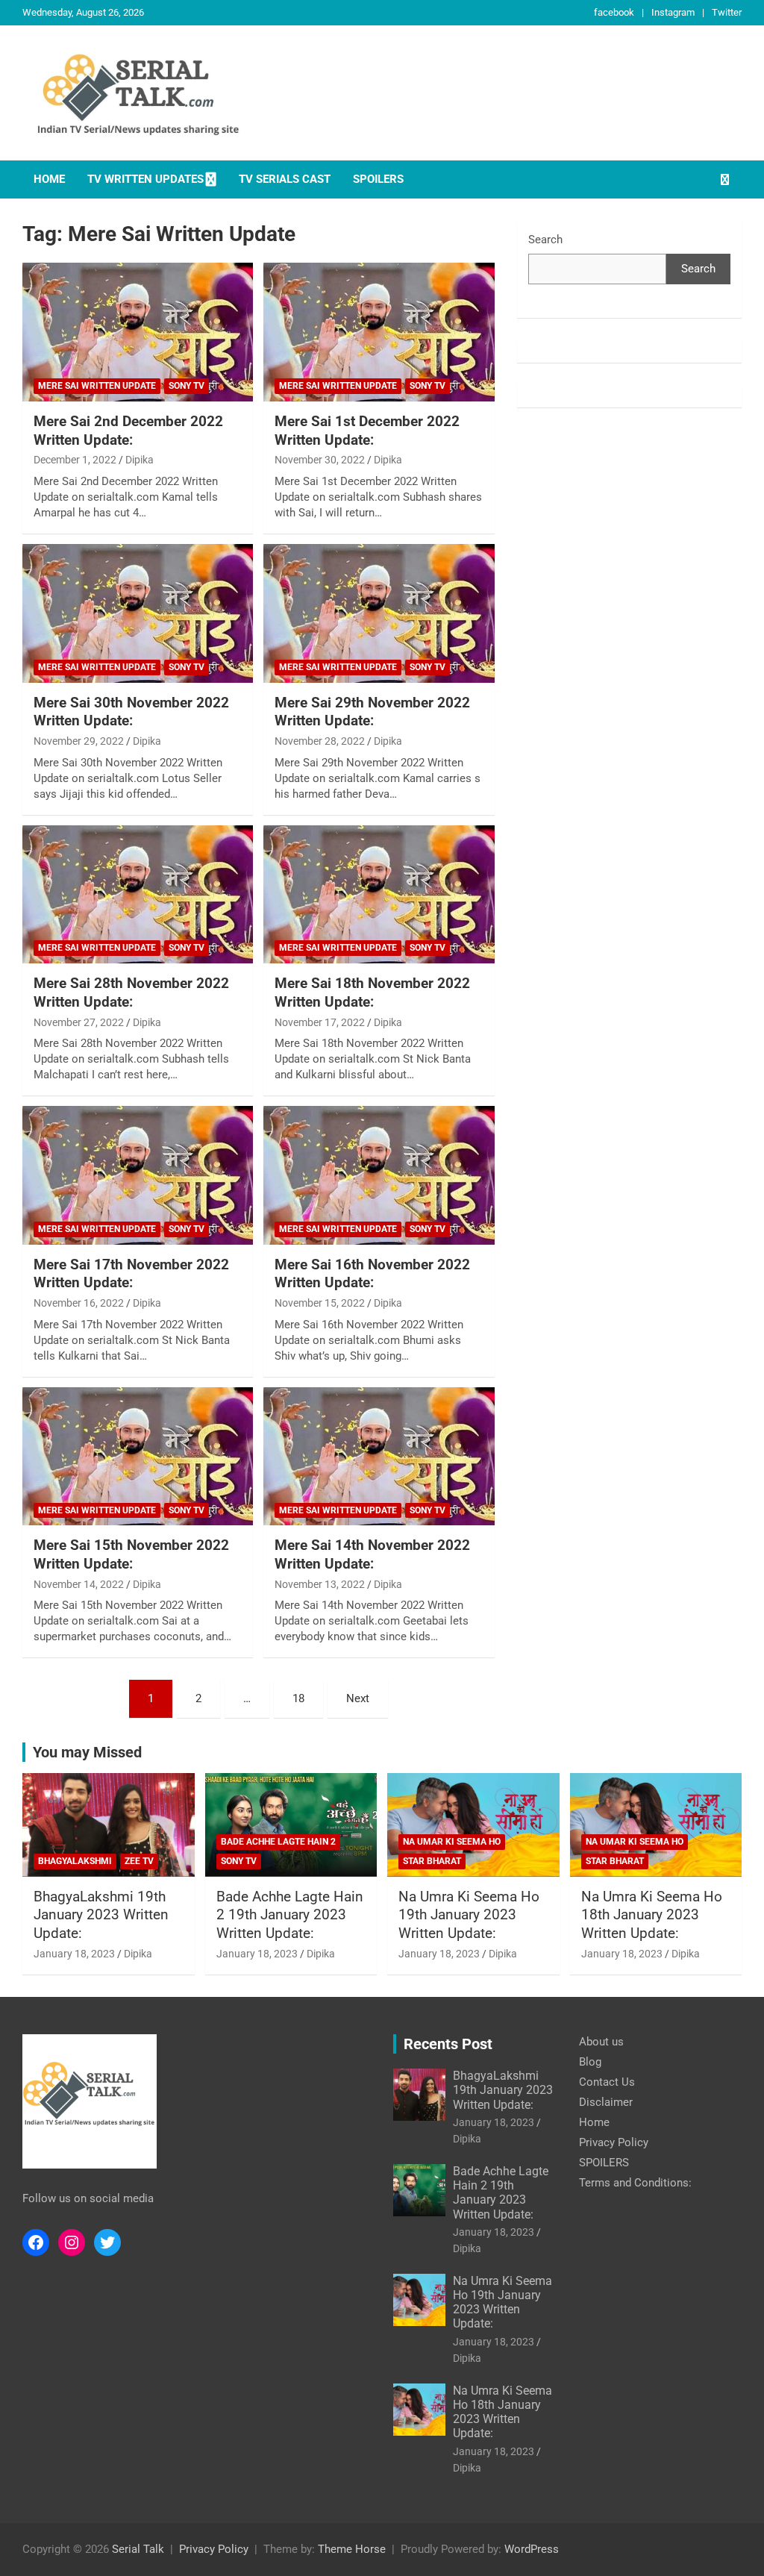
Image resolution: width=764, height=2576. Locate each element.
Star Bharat (432, 1861)
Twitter (727, 12)
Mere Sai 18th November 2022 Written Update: (372, 992)
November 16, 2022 (79, 1303)
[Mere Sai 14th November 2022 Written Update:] (379, 1456)
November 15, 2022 (320, 1303)
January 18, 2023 (74, 1954)
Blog (590, 2062)
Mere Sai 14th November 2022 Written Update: (372, 1554)
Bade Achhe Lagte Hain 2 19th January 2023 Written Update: (290, 1915)
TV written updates (145, 179)
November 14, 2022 (79, 1584)
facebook (614, 12)
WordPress (532, 2549)
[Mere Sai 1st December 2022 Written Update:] (379, 332)
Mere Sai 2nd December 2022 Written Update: (128, 431)
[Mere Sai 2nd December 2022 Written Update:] (138, 332)
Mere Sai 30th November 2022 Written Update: (131, 712)
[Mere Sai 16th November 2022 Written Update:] (379, 1176)
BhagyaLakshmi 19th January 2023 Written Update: (101, 1915)
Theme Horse (352, 2549)
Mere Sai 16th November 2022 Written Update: (372, 1274)
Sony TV (187, 386)
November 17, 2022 (320, 1022)
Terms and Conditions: (635, 2183)
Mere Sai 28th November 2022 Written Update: (131, 992)
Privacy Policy (614, 2142)
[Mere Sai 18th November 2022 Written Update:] (379, 894)
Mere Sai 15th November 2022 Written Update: (131, 1554)
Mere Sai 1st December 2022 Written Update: (367, 431)
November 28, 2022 (320, 741)
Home (49, 179)
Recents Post (448, 2044)
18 (298, 1698)
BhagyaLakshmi (75, 1861)
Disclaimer (606, 2102)
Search (545, 240)
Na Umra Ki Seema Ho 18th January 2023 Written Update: (652, 1915)
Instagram (673, 12)
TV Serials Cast (285, 179)
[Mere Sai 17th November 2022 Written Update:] (138, 1176)
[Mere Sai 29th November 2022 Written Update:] (379, 613)
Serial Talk (138, 2549)
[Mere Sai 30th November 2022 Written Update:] (138, 613)
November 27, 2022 (79, 1022)
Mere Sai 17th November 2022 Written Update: (131, 1274)
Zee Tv (139, 1861)
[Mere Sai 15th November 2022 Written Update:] (138, 1456)
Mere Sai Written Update (97, 386)
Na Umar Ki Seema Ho (452, 1842)
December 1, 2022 (75, 460)
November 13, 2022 (320, 1584)
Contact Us (607, 2082)
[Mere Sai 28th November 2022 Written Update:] (138, 894)
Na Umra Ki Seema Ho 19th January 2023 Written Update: (469, 1915)
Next (358, 1698)
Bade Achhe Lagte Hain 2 (278, 1842)
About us (601, 2042)
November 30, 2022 (320, 460)
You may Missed (87, 1752)
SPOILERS (378, 179)
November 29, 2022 (79, 741)
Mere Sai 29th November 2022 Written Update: (372, 712)
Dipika (140, 460)
